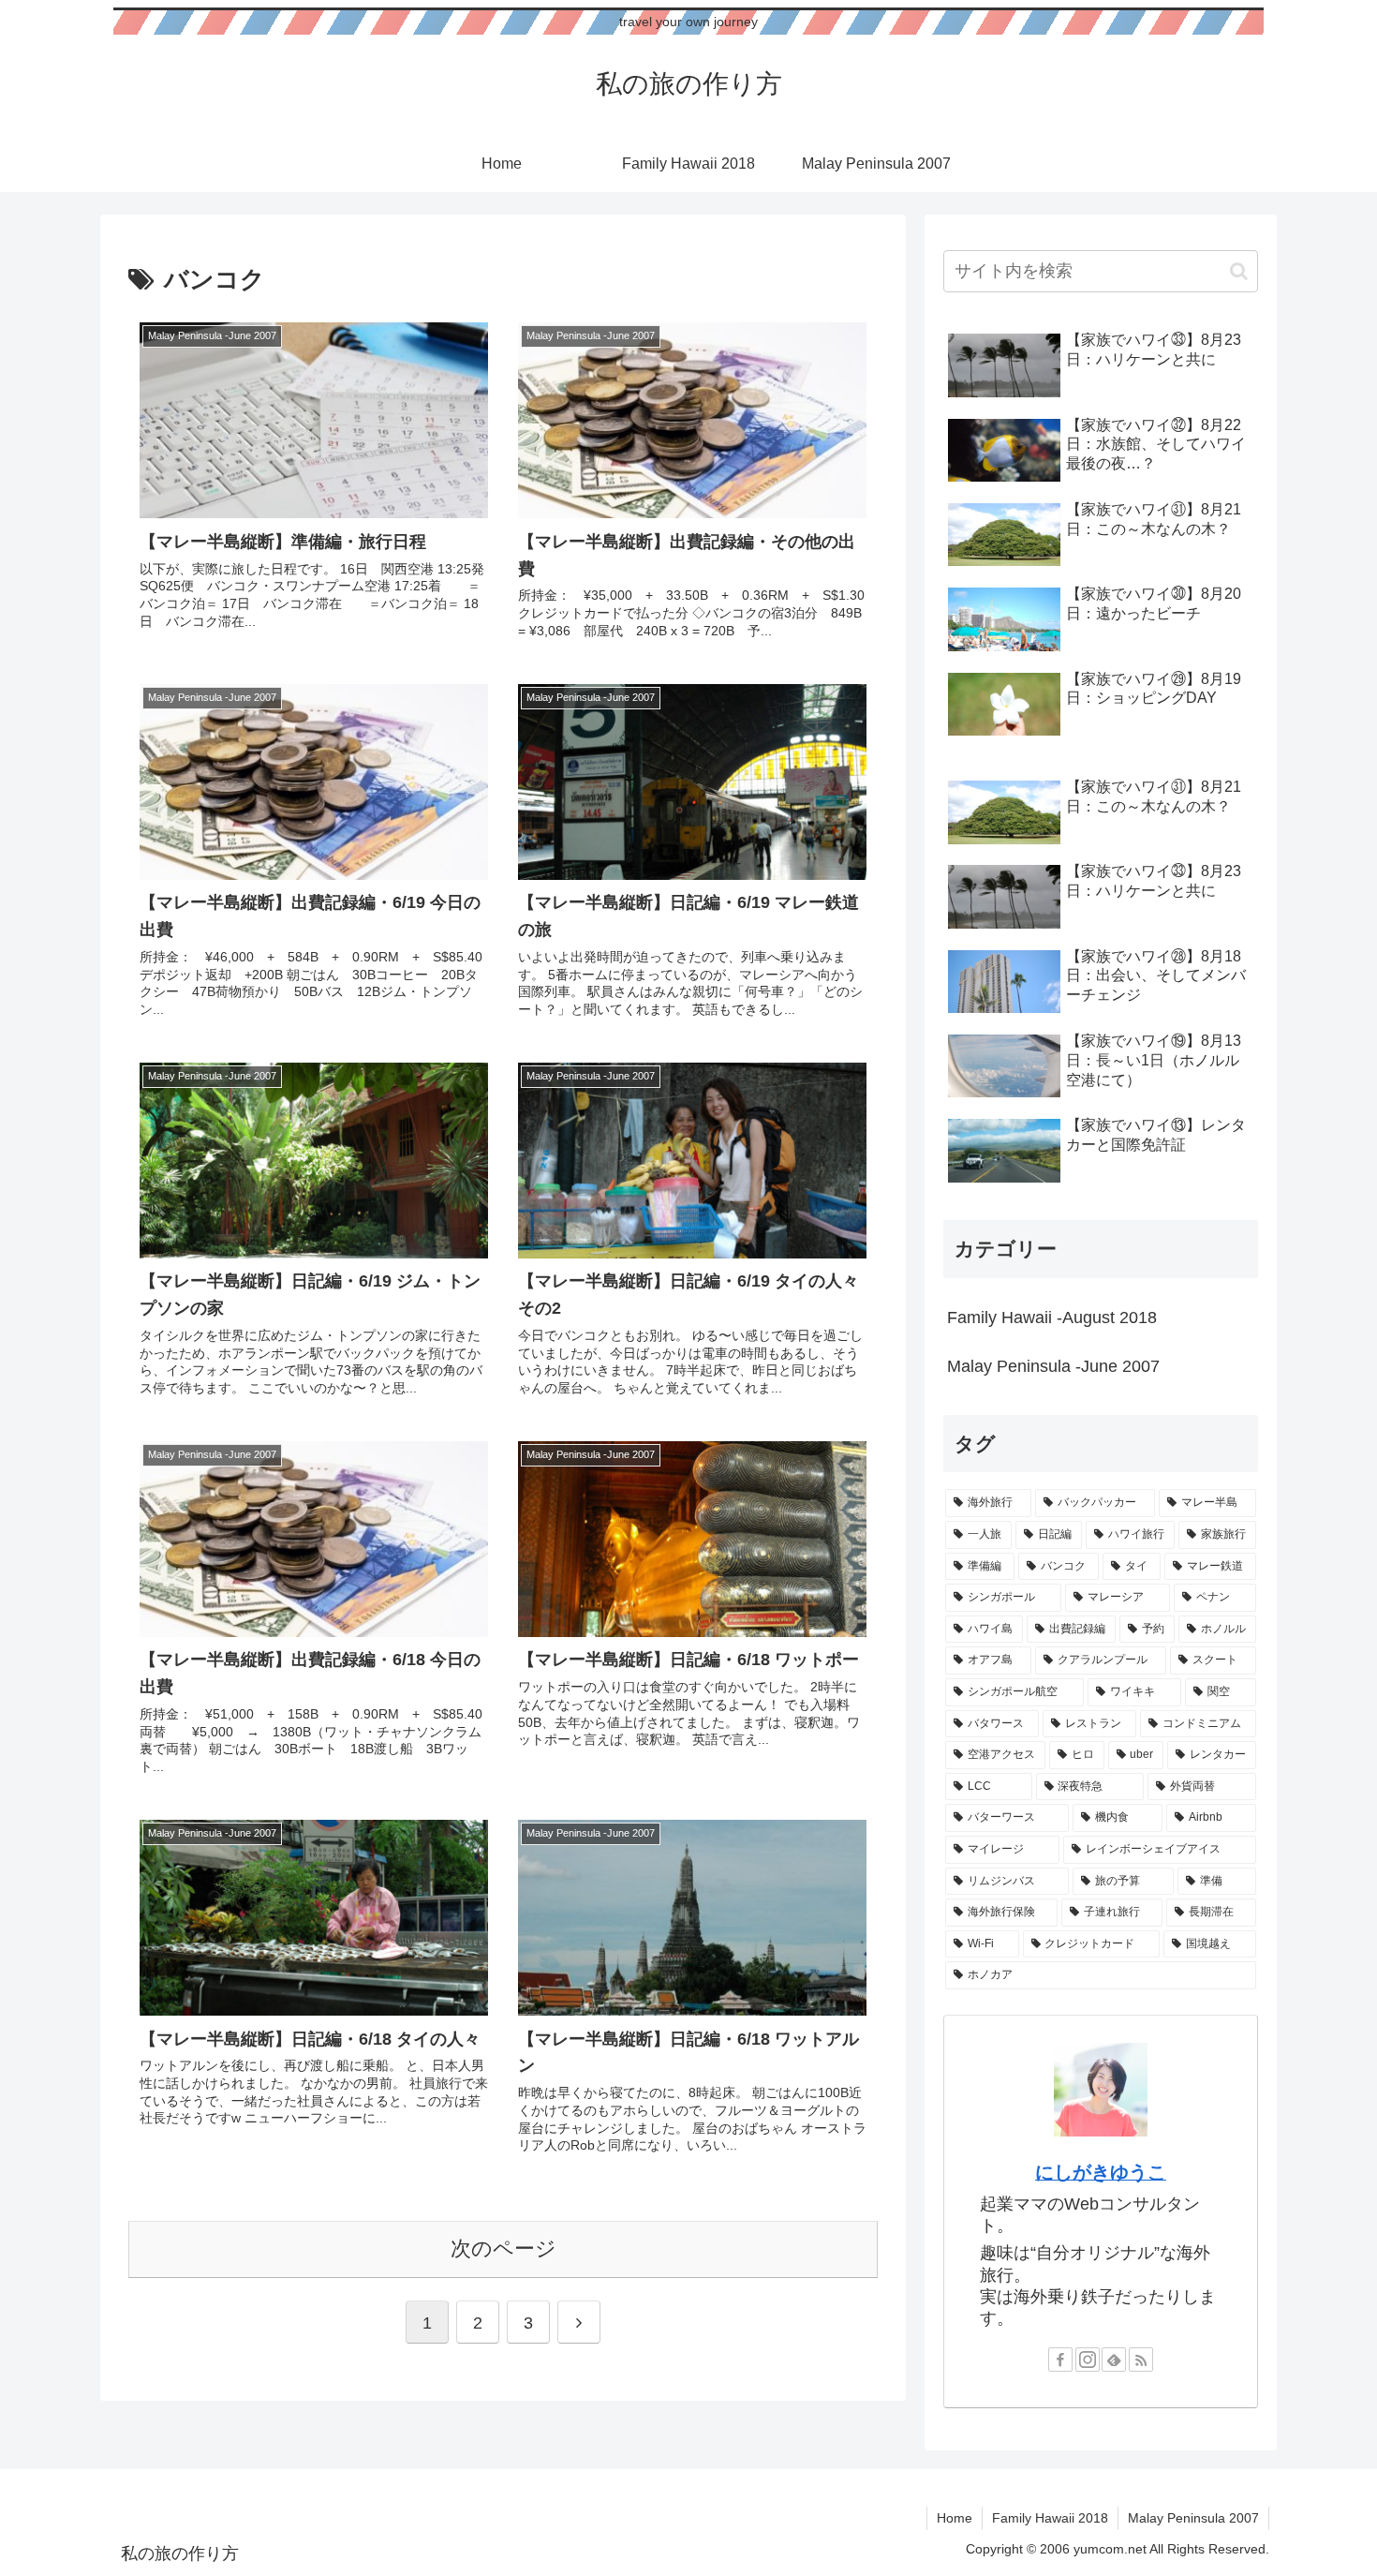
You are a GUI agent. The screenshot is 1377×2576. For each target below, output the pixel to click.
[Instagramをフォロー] (1088, 2360)
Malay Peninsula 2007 (1193, 2518)
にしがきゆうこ (1101, 2172)
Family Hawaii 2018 (1050, 2518)
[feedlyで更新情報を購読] (1114, 2360)
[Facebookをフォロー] (1060, 2360)
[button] (1239, 271)
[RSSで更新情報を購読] (1141, 2360)
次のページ (503, 2248)
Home (955, 2518)
